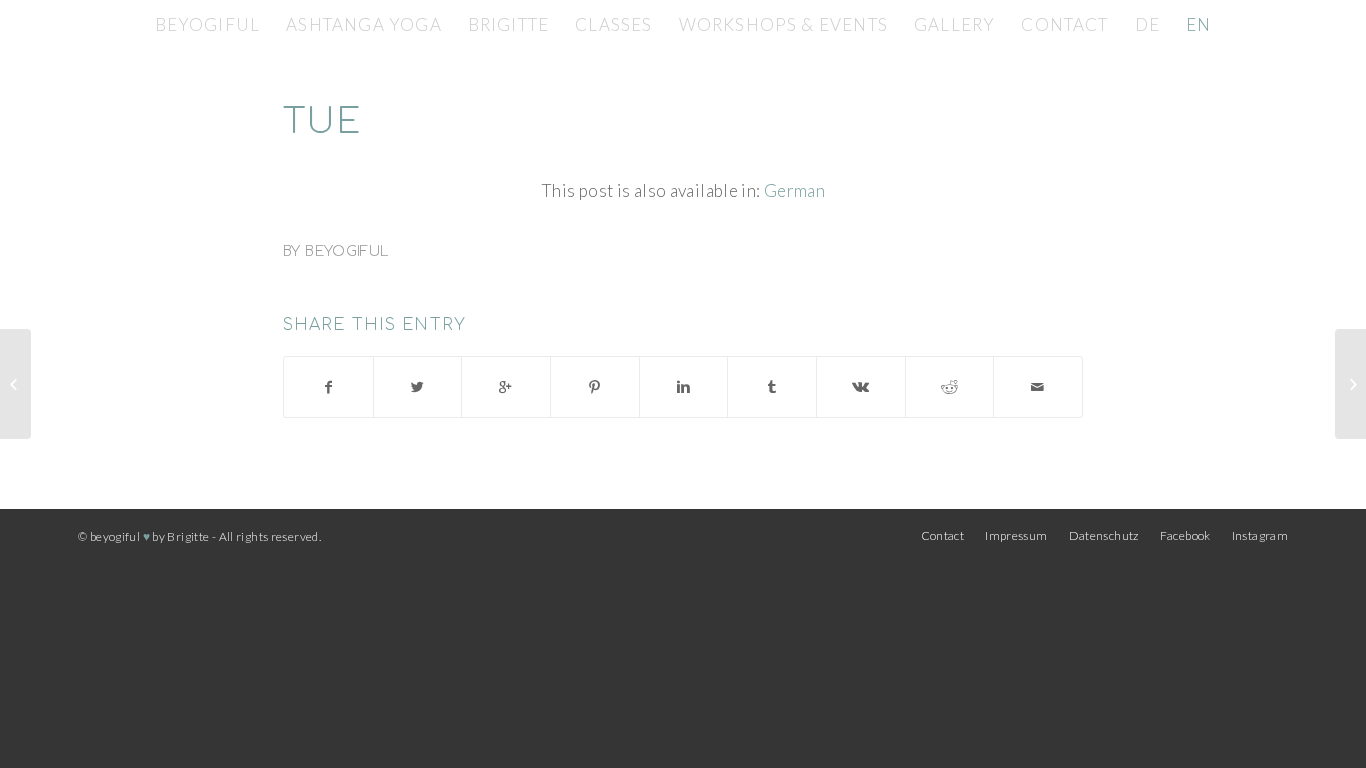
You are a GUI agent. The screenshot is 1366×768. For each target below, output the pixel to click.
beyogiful (346, 251)
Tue (322, 122)
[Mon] (15, 384)
